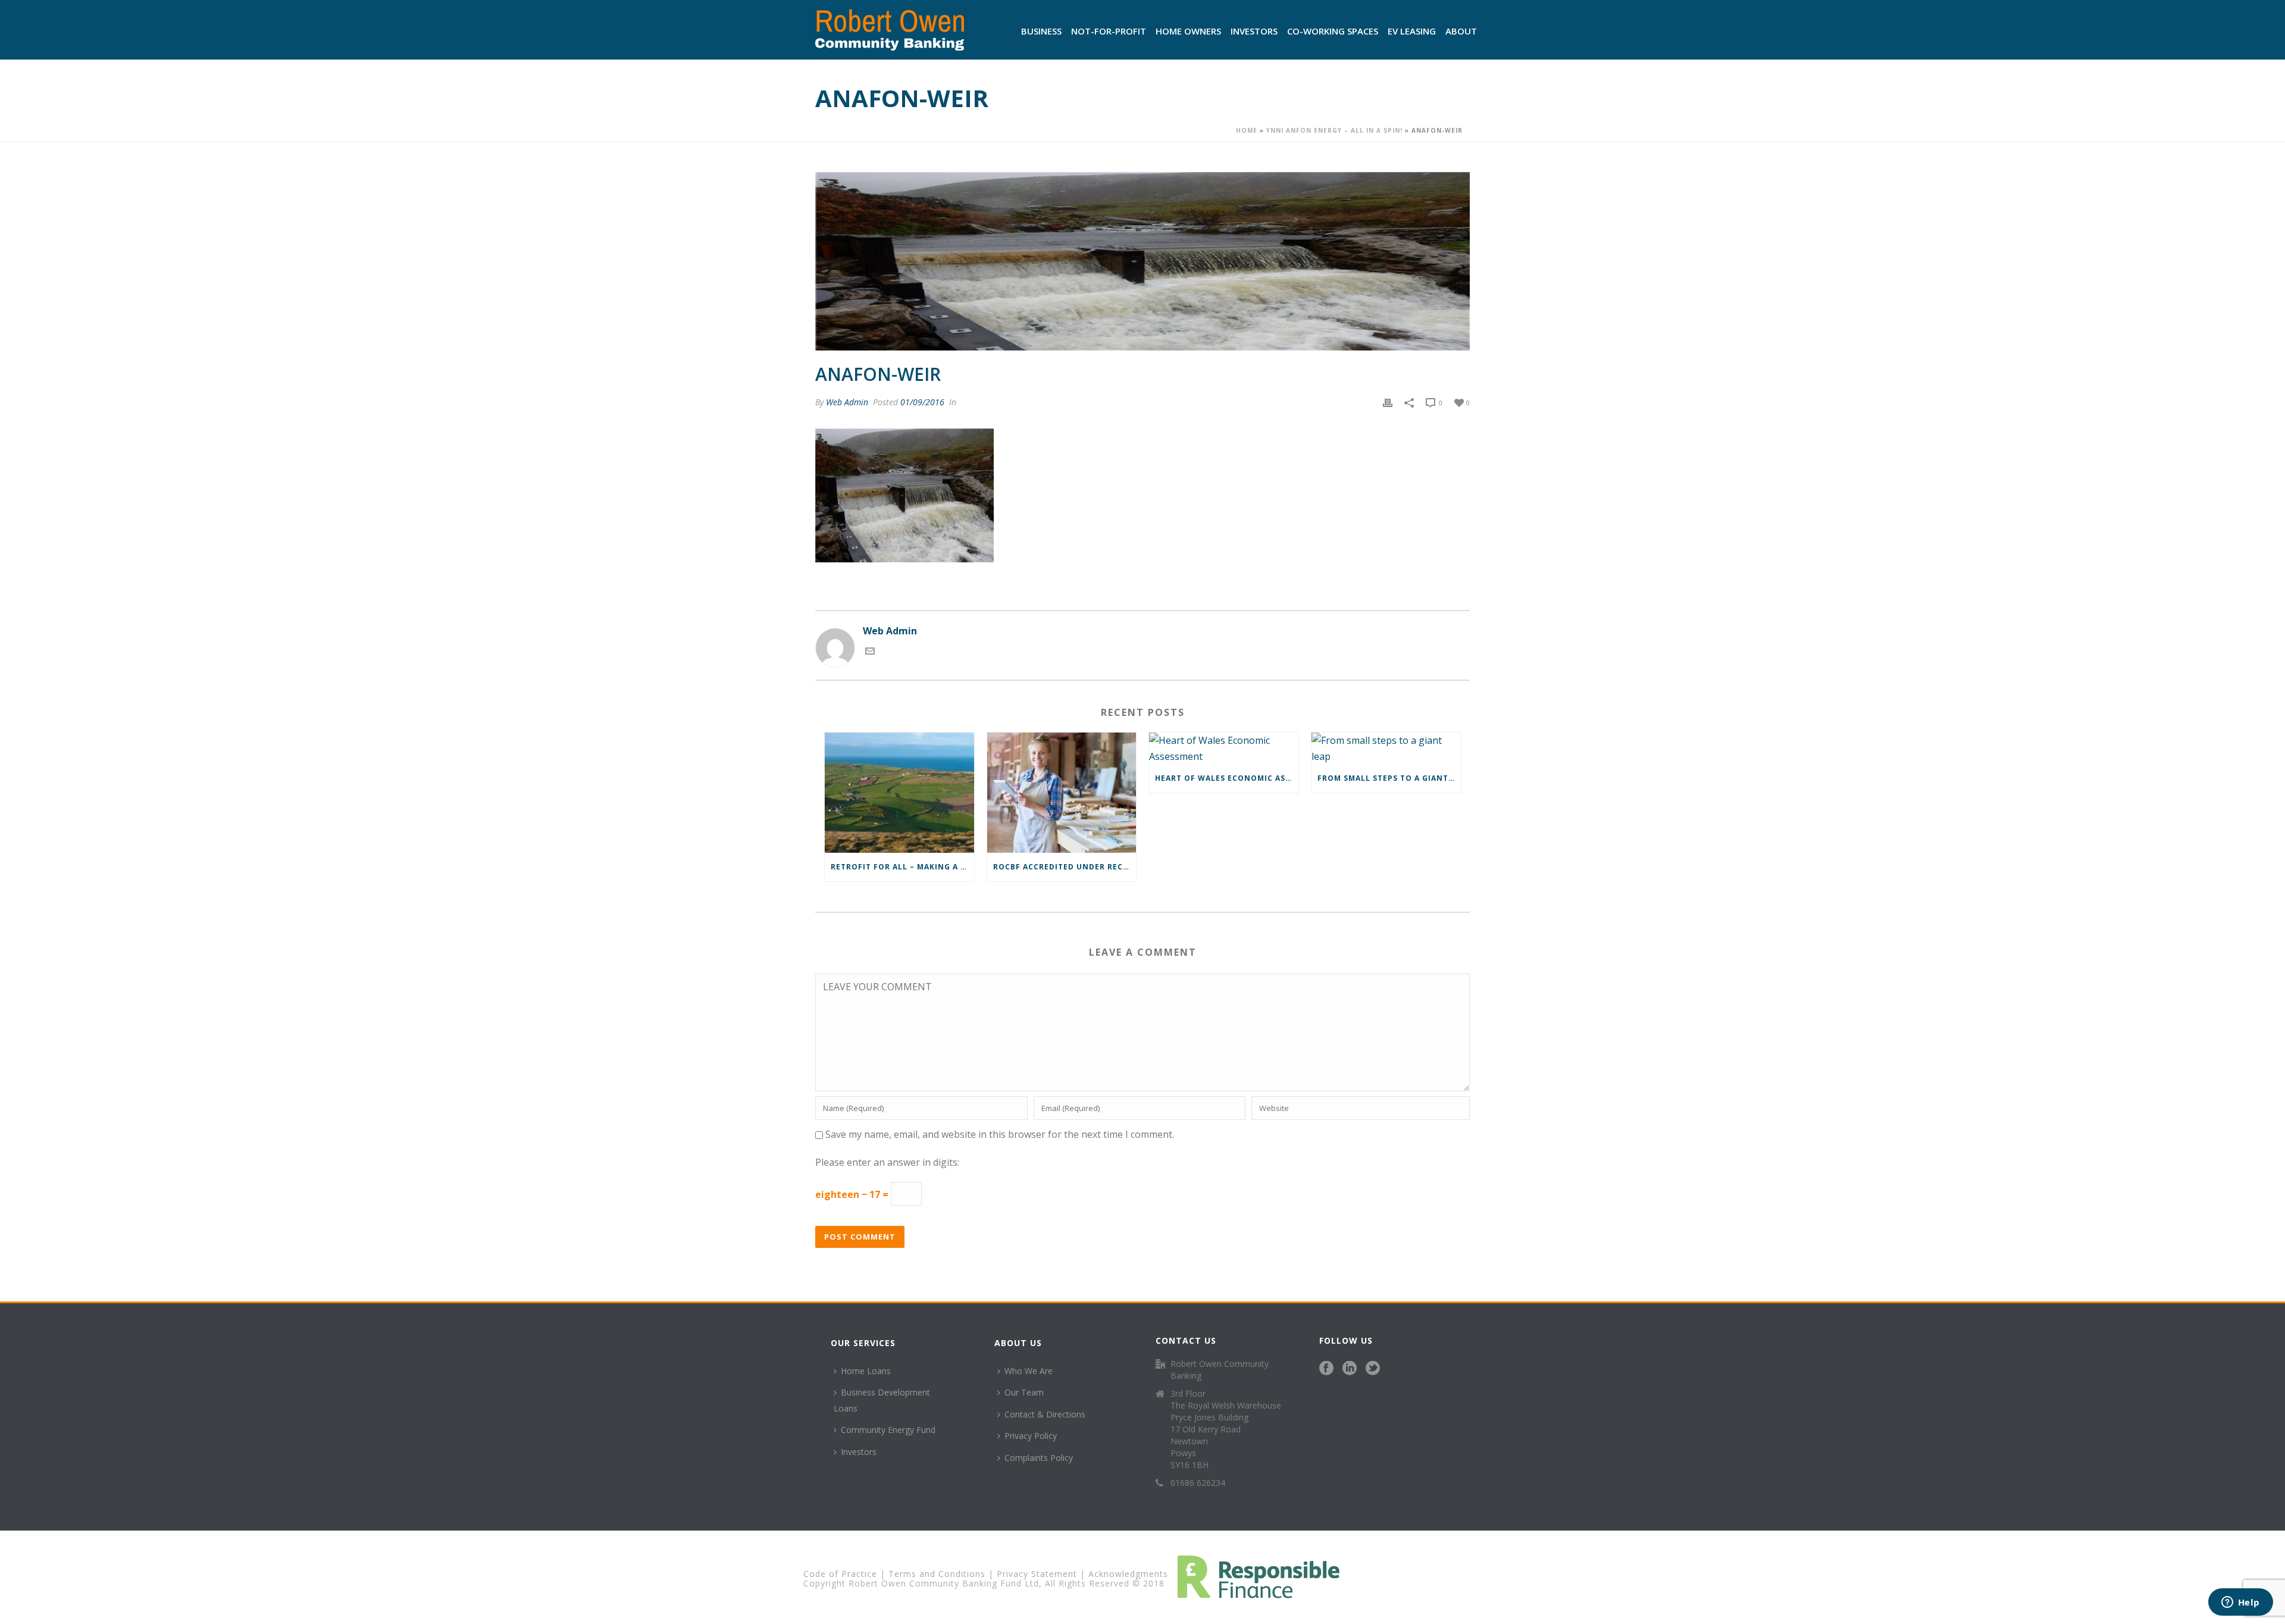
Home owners (1188, 31)
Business (1041, 31)
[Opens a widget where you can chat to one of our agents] (2240, 1603)
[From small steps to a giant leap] (1386, 748)
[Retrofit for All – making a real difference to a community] (899, 792)
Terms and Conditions (937, 1574)
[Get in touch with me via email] (870, 652)
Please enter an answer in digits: (887, 1162)
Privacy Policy (1031, 1436)
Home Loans (866, 1371)
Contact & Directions (1045, 1414)
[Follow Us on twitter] (1373, 1369)
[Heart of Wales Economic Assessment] (1224, 748)
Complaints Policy (1039, 1458)
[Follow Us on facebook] (1326, 1369)
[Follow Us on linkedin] (1350, 1369)
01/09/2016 (922, 402)
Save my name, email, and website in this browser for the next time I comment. (1000, 1134)
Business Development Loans (882, 1400)
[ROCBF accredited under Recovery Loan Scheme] (1062, 792)
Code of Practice (840, 1574)
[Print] (1388, 402)
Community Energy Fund (888, 1430)
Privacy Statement (1037, 1574)
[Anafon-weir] (1142, 261)
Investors (1254, 31)
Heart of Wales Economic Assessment (1227, 778)
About (1461, 31)
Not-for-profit (1109, 31)
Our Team (1024, 1392)
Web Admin (847, 402)
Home (1247, 130)
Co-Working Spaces (1333, 31)
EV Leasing (1412, 31)
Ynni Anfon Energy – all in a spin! (1334, 130)
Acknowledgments (1128, 1574)
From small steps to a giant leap (1389, 778)
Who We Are (1029, 1371)
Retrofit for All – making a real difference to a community (902, 867)
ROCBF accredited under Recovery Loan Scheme (1065, 867)
